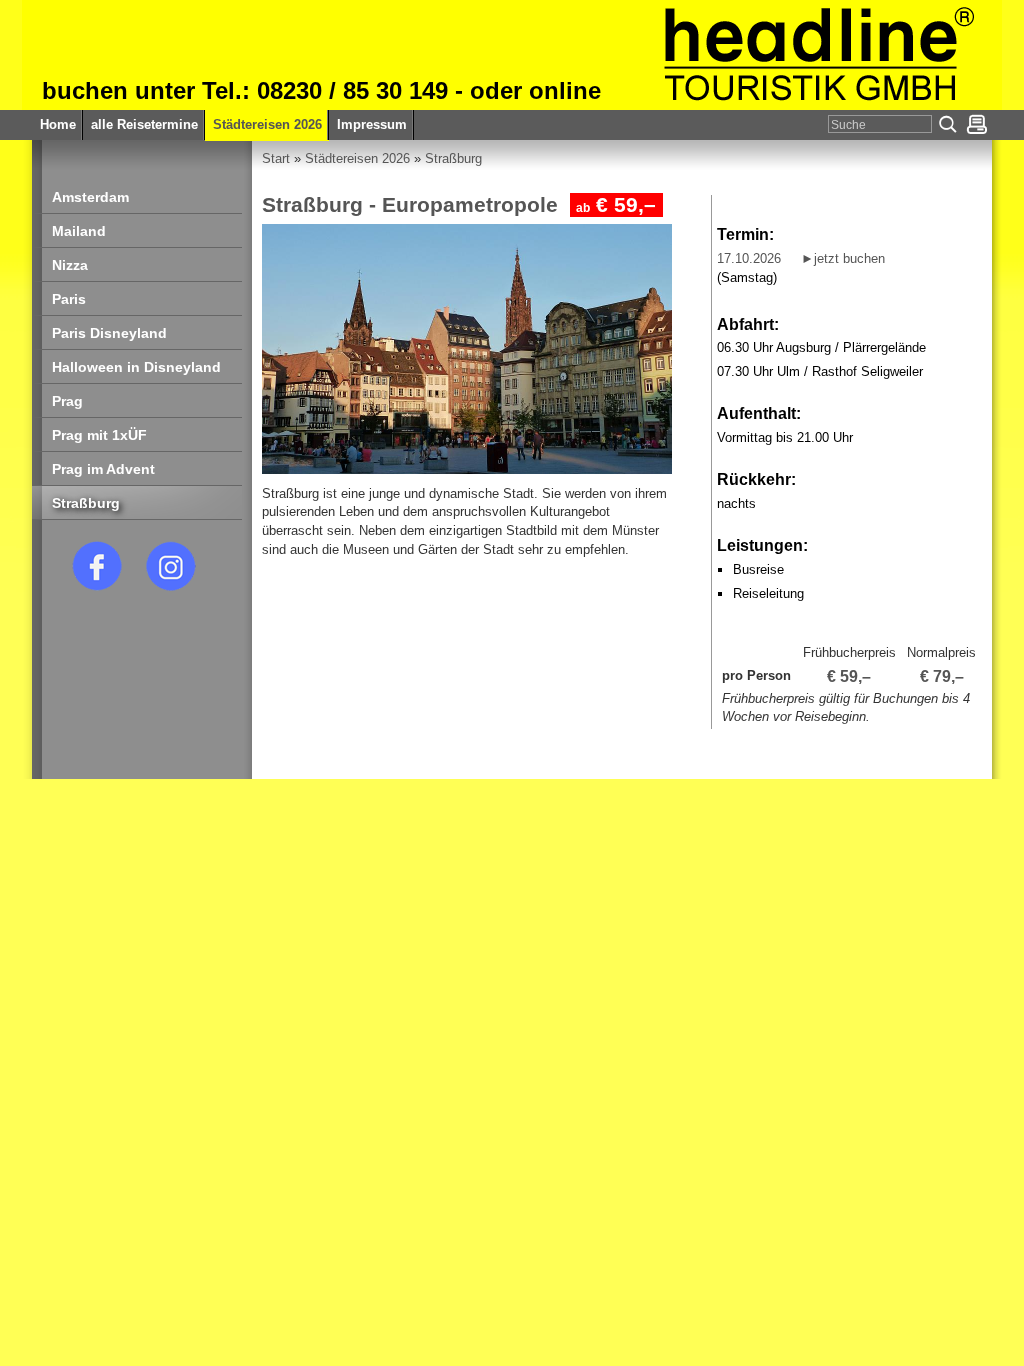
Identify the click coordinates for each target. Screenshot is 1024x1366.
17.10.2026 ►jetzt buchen (801, 258)
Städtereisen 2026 (357, 158)
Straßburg (453, 158)
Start (276, 158)
